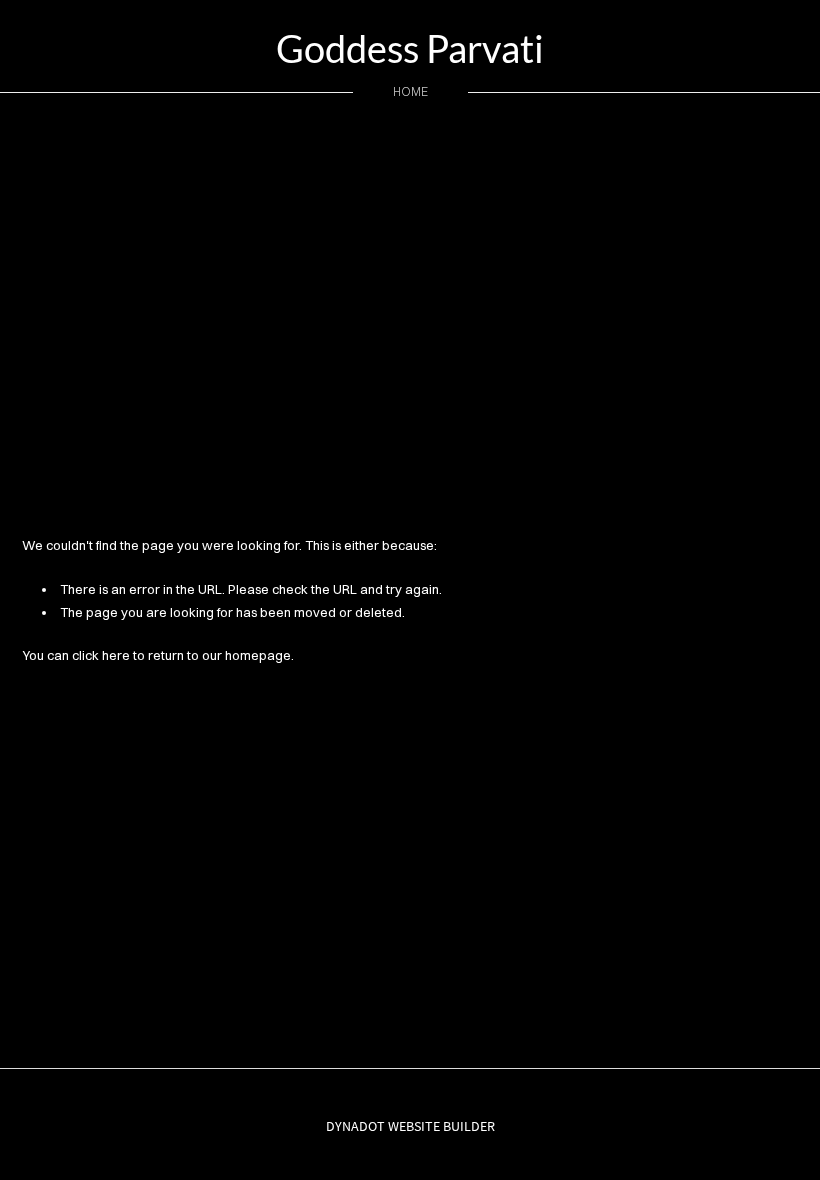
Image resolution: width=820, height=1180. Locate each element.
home (410, 91)
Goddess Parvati (410, 48)
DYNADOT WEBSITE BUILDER (410, 1126)
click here (101, 655)
